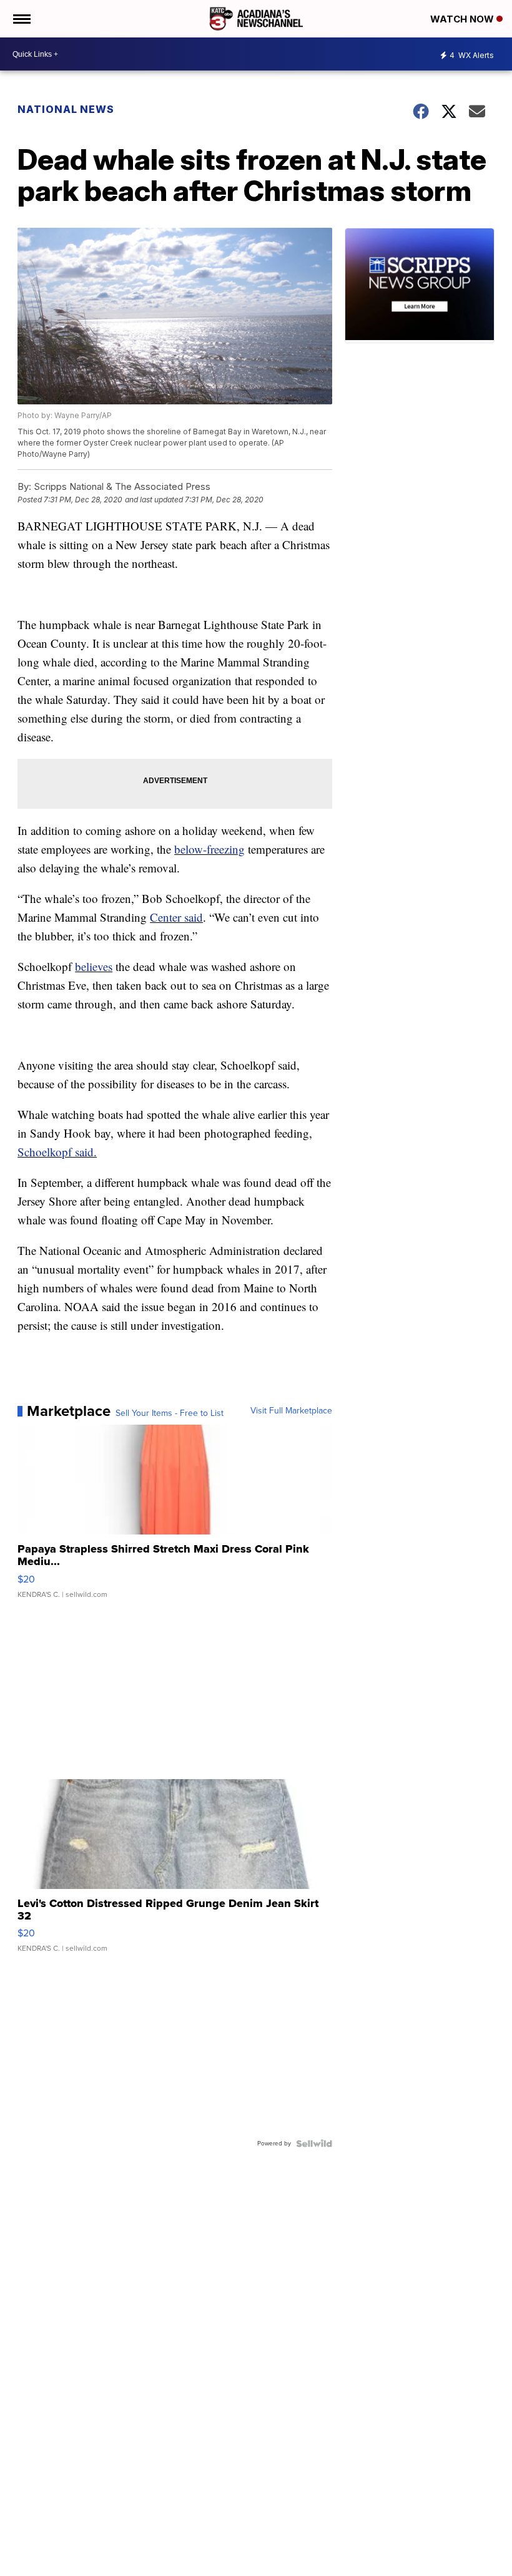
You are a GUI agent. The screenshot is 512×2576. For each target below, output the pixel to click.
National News (66, 109)
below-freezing (209, 849)
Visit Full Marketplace (291, 1411)
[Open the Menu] (21, 19)
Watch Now (463, 19)
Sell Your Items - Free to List (170, 1413)
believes (94, 966)
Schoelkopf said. (57, 1152)
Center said (176, 917)
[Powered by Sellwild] (314, 2144)
